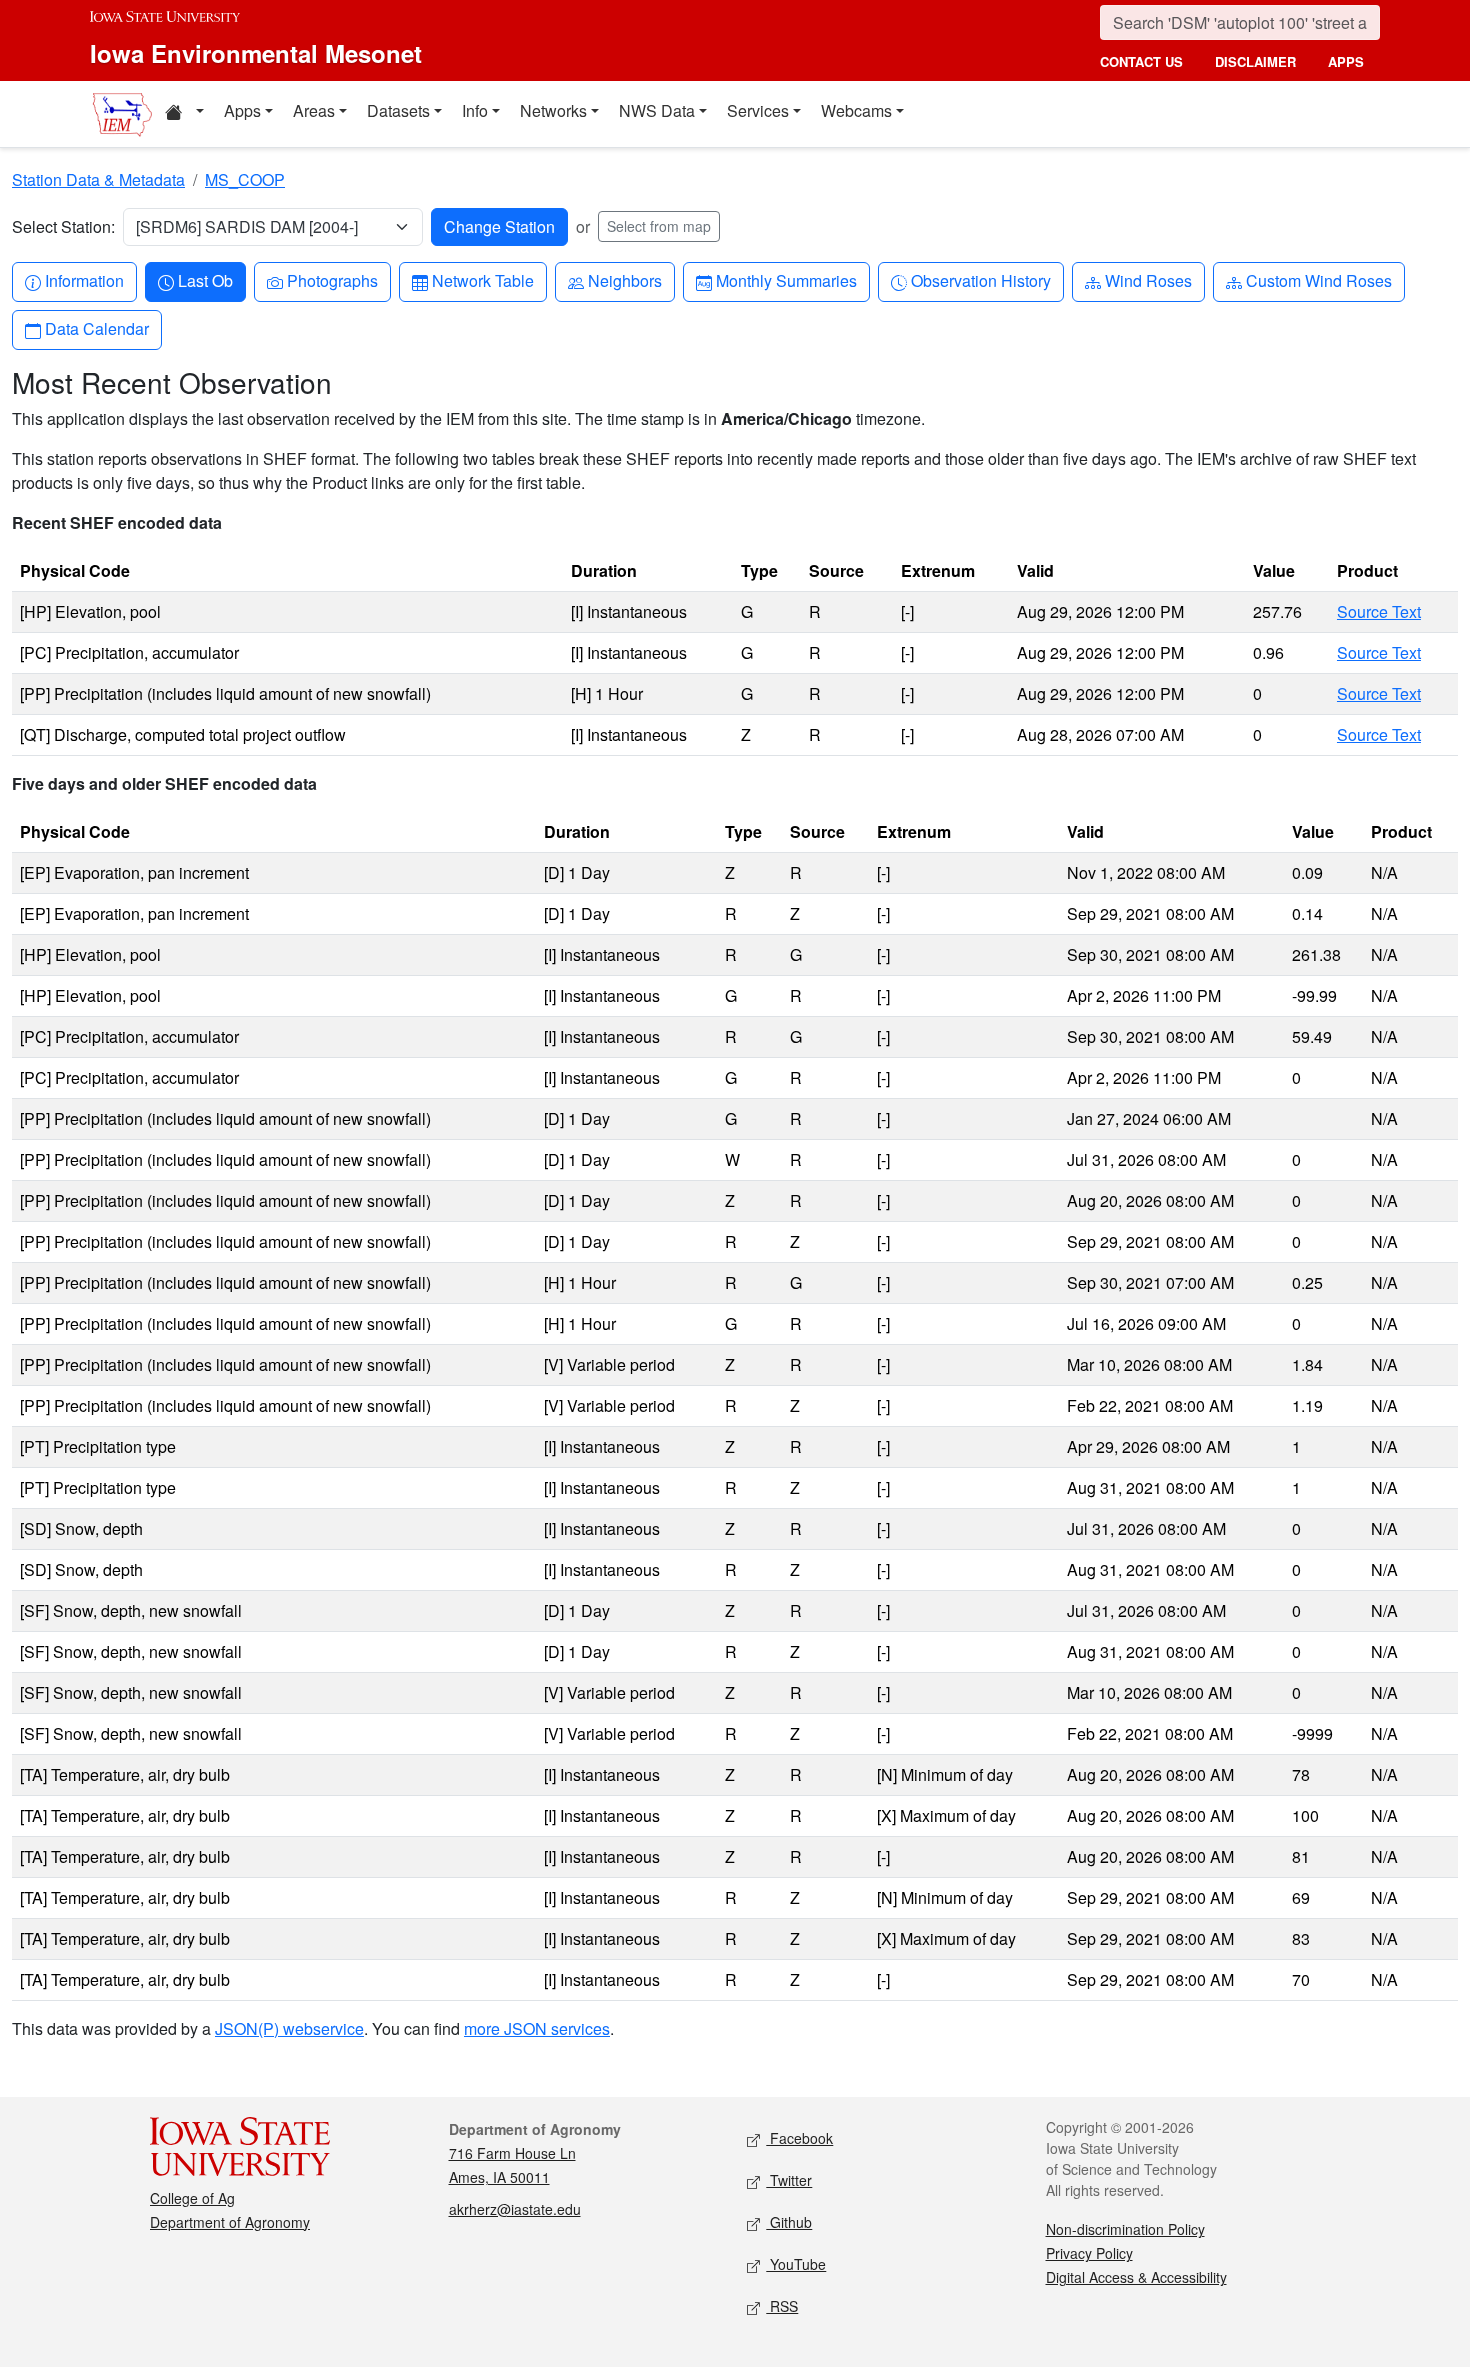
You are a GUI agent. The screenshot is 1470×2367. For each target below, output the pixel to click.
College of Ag (192, 2198)
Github (789, 2222)
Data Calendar (96, 328)
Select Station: (63, 226)
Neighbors (624, 280)
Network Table (482, 280)
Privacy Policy (1089, 2253)
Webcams (856, 110)
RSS (782, 2306)
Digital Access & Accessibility (1136, 2277)
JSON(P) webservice (289, 2028)
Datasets (398, 110)
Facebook (799, 2138)
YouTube (796, 2264)
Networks (553, 110)
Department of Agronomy (230, 2222)
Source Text (1379, 611)
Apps (242, 110)
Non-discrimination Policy (1125, 2229)
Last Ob (205, 280)
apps (1346, 61)
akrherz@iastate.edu (515, 2209)
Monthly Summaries (786, 280)
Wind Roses (1148, 280)
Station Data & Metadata (98, 179)
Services (758, 110)
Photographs (332, 280)
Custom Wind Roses (1318, 280)
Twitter (789, 2180)
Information (84, 280)
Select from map (659, 226)
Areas (314, 110)
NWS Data (657, 110)
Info (475, 110)
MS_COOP (245, 179)
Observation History (980, 280)
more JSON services (537, 2028)
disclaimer (1255, 61)
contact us (1141, 61)
